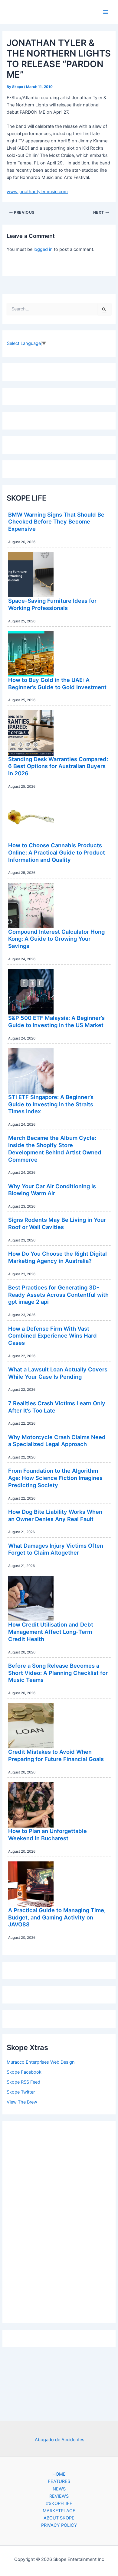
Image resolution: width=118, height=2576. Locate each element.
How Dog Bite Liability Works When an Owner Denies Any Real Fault (55, 1515)
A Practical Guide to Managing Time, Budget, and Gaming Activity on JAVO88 (57, 1917)
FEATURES (59, 2481)
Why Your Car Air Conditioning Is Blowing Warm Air (52, 1190)
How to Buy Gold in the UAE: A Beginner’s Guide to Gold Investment (57, 683)
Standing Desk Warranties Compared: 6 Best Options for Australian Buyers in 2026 (58, 766)
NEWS (59, 2489)
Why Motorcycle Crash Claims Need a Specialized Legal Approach (57, 1441)
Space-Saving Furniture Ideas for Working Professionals (52, 604)
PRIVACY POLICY (59, 2525)
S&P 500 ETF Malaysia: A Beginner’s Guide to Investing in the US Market (56, 1021)
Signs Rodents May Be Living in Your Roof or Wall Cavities (57, 1223)
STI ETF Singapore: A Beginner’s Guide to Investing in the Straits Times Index (51, 1104)
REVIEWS (59, 2496)
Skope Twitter (21, 2092)
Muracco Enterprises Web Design (41, 2062)
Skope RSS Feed (23, 2082)
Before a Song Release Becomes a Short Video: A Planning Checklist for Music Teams (58, 1673)
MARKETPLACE (59, 2511)
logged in (43, 249)
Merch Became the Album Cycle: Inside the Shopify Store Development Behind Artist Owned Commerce (55, 1148)
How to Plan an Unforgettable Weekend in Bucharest (48, 1835)
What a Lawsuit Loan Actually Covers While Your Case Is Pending (58, 1373)
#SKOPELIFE (59, 2503)
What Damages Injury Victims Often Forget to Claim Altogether (56, 1549)
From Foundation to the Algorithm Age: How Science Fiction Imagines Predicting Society (55, 1478)
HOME (59, 2474)
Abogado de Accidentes (60, 2440)
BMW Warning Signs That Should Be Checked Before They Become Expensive (56, 522)
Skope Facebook (24, 2072)
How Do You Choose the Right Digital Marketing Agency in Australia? (57, 1257)
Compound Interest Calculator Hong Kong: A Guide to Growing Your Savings (56, 939)
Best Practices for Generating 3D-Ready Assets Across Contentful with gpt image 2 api (58, 1294)
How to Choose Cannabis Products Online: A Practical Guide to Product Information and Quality (57, 852)
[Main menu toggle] (106, 12)
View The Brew (22, 2102)
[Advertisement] (59, 2221)
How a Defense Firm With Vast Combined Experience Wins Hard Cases (52, 1336)
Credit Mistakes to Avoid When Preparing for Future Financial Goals (56, 1755)
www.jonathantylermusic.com (37, 192)
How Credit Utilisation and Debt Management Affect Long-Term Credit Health (51, 1632)
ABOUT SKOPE (59, 2518)
